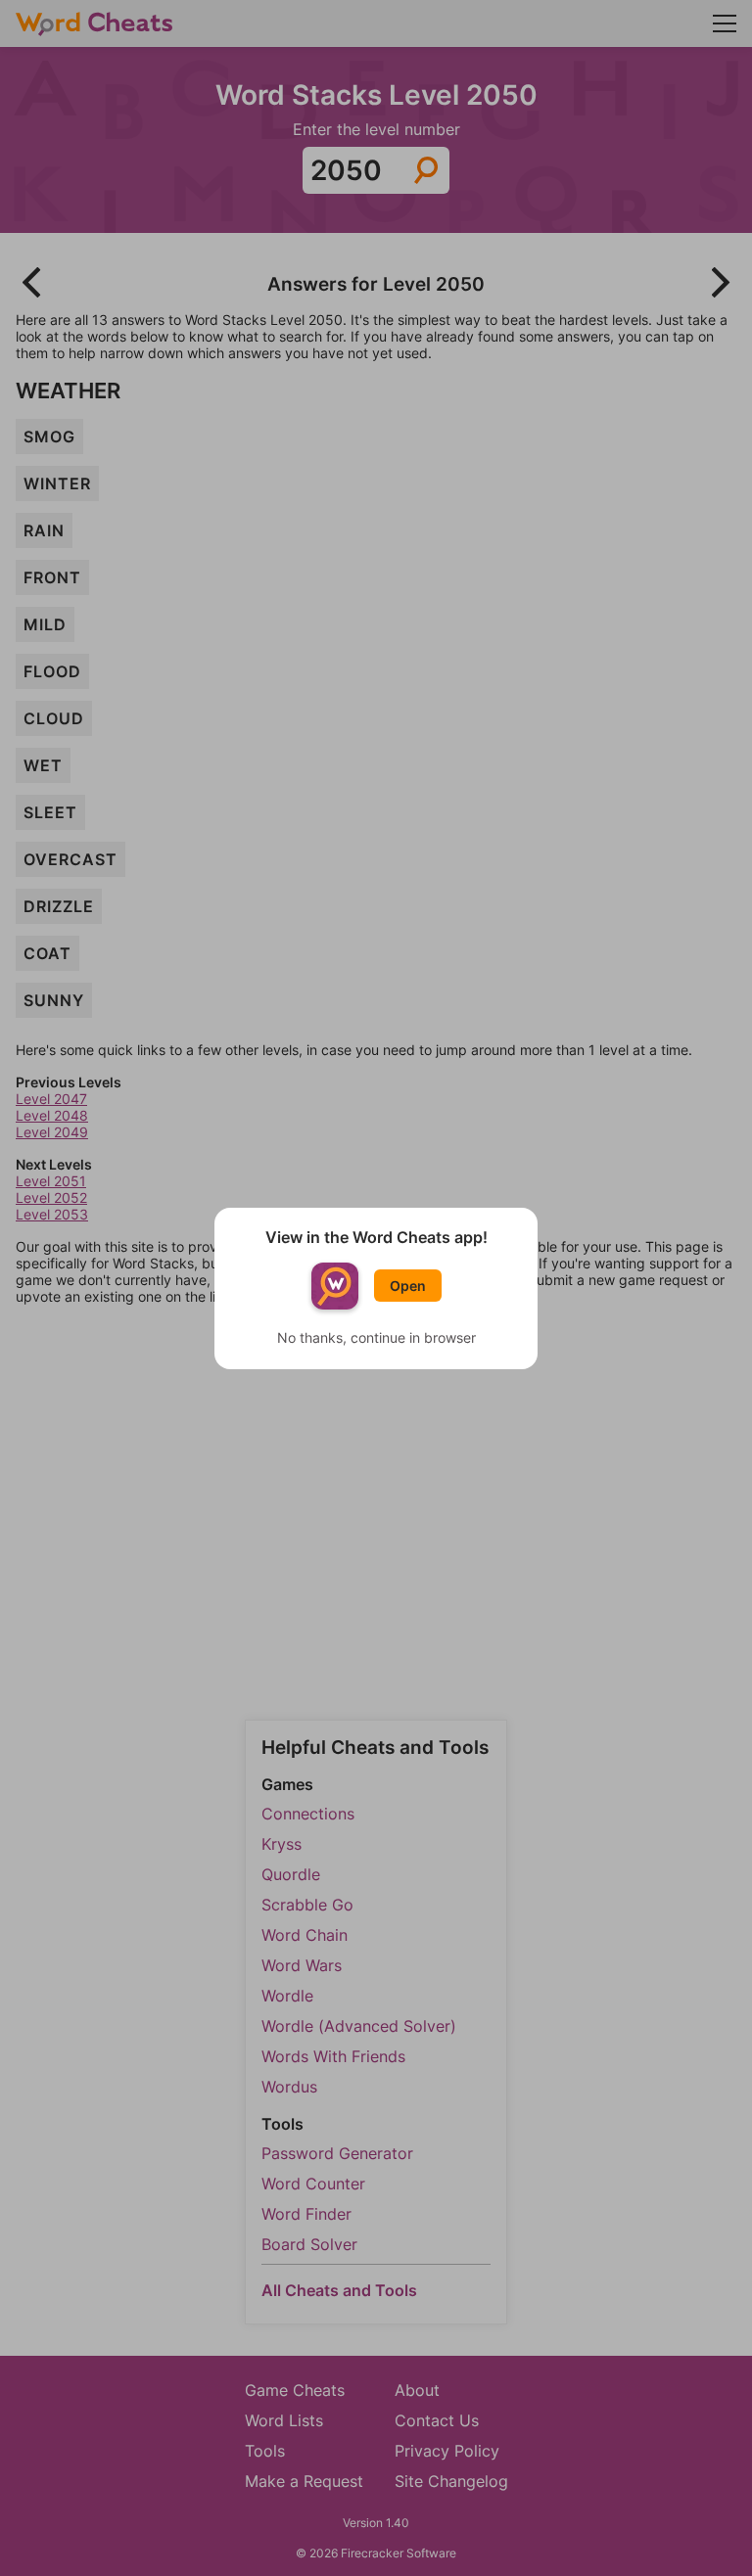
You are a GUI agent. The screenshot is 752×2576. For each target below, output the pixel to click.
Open (408, 1286)
